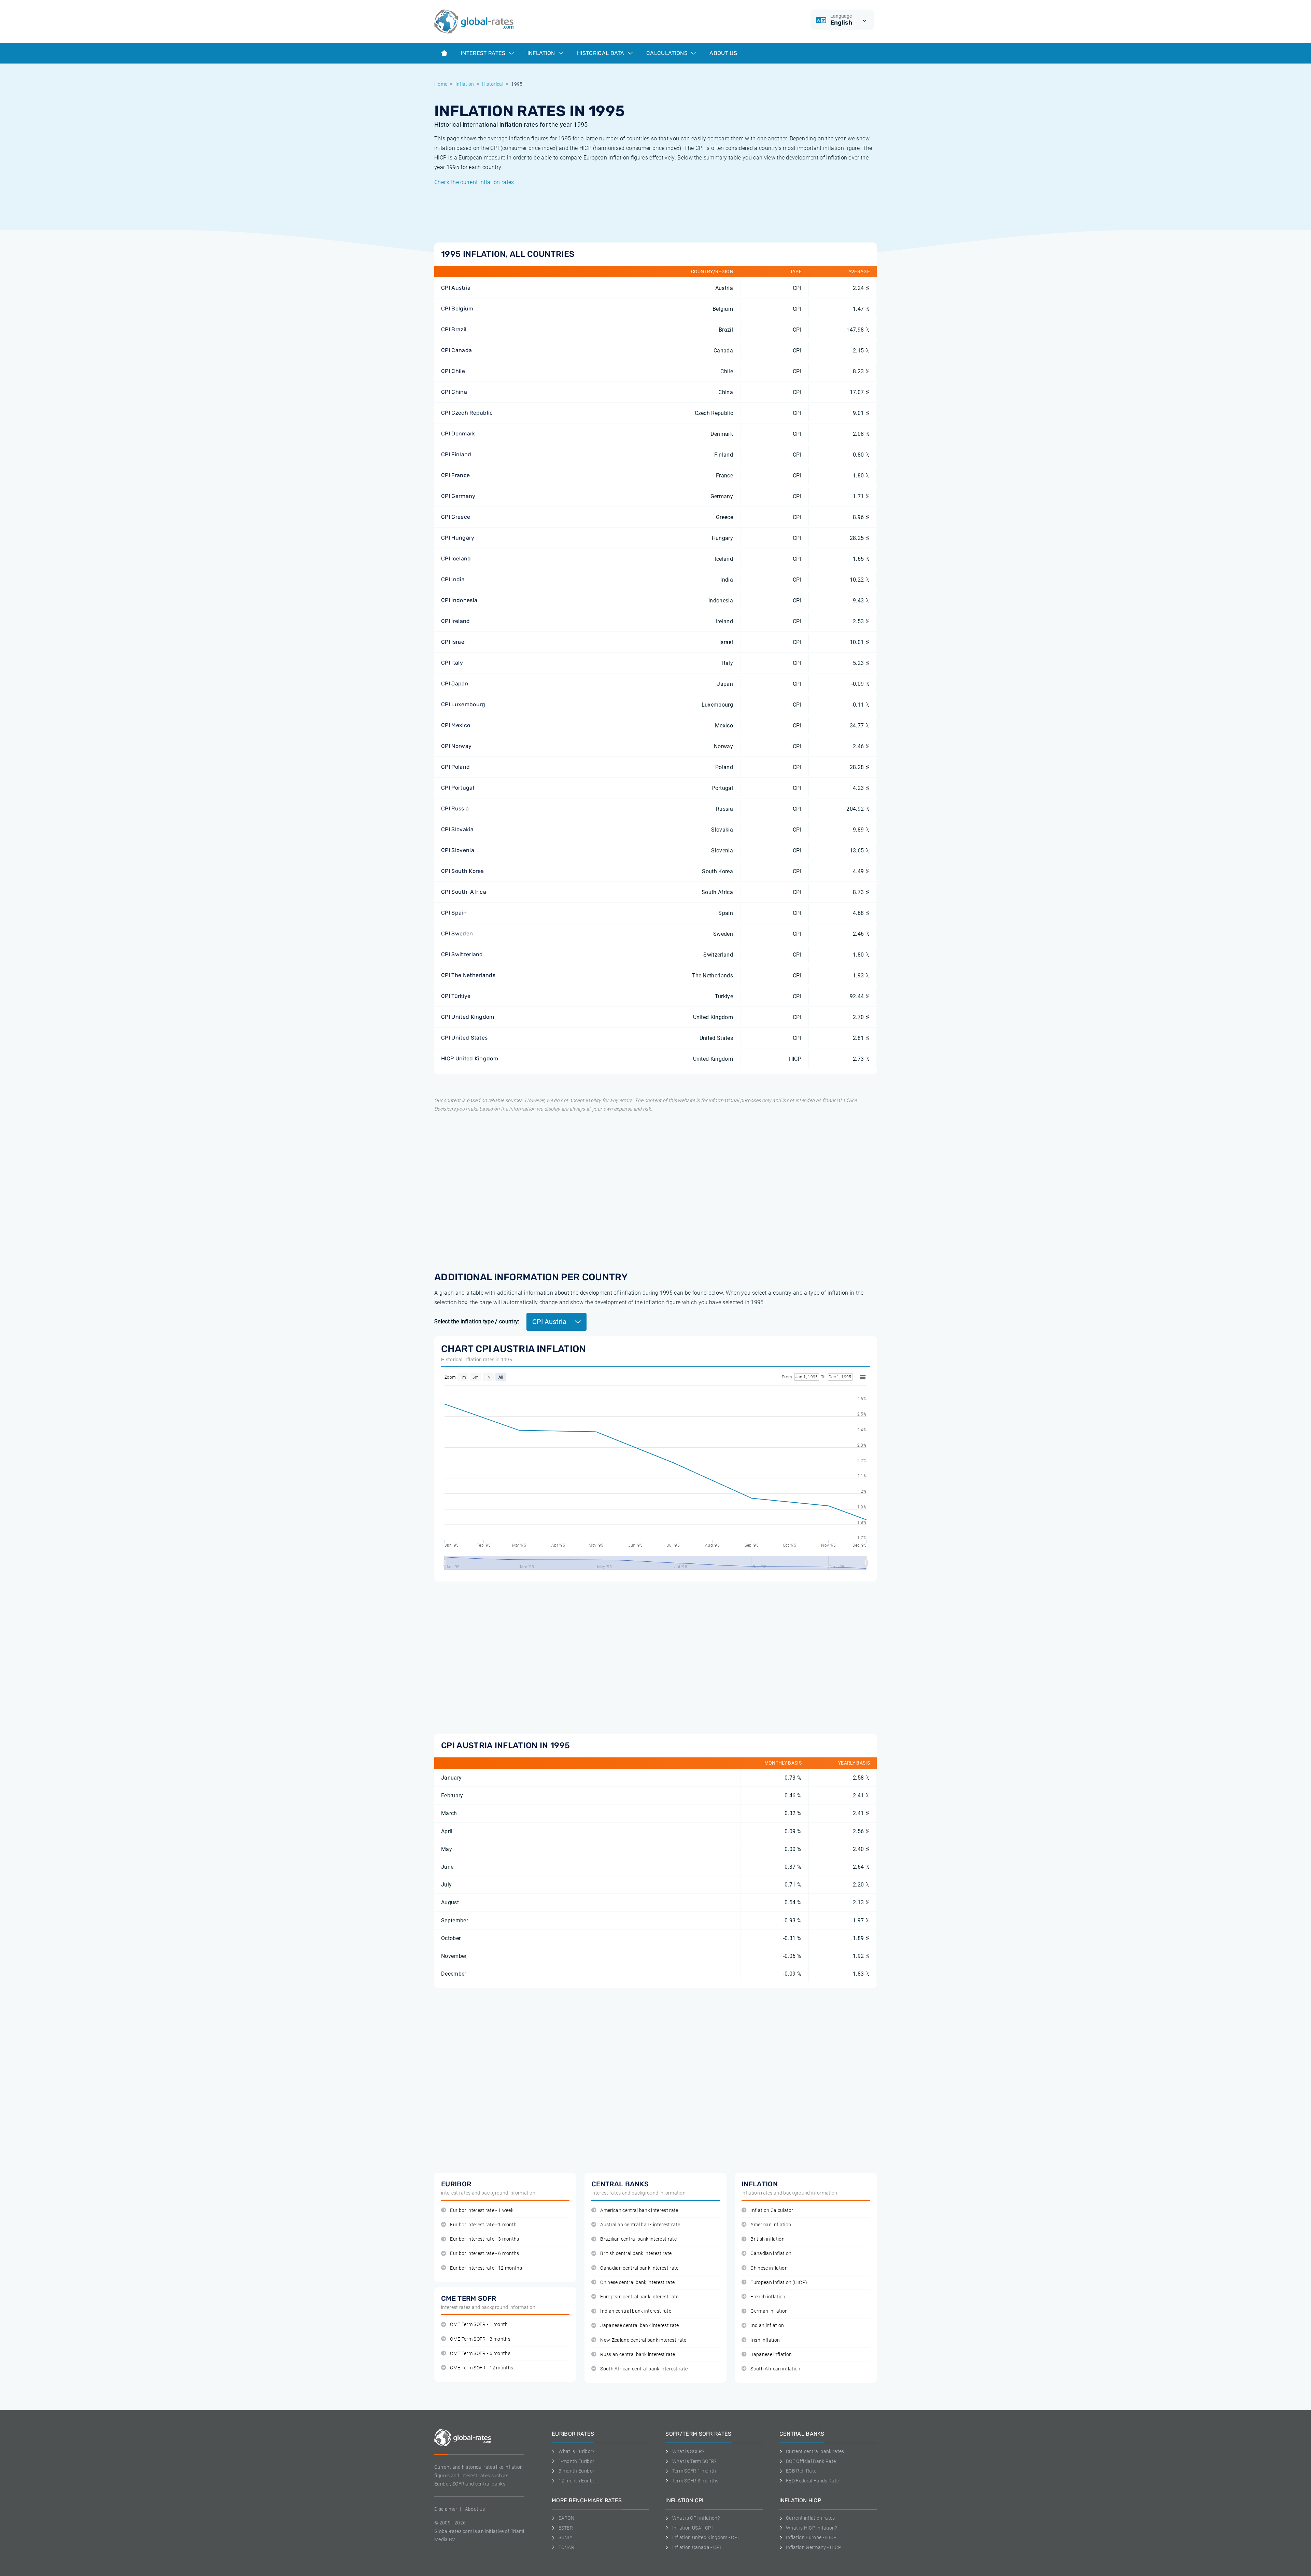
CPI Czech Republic (467, 413)
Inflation (542, 53)
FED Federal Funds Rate (812, 2481)
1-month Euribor (576, 2461)
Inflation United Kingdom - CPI (706, 2537)
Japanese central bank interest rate (639, 2326)
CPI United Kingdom (468, 1017)
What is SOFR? (688, 2451)
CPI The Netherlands (468, 975)
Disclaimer (446, 2509)
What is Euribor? (577, 2451)
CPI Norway (456, 746)
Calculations (668, 53)
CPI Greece (456, 517)
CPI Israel (453, 642)
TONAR (566, 2547)
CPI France (455, 475)
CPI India (453, 579)
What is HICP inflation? (811, 2528)
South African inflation (775, 2369)
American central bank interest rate (639, 2210)
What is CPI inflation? (696, 2518)
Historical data (601, 53)
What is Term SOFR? (694, 2461)
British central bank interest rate (636, 2253)
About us (723, 53)
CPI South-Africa (464, 892)
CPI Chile (453, 371)
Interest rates (484, 53)
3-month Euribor (576, 2471)
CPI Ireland (456, 621)
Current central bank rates (815, 2451)
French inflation (768, 2297)
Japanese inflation (771, 2355)
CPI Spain (454, 913)
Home (441, 84)
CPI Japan (455, 684)
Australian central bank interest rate (640, 2225)
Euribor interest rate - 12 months (486, 2268)
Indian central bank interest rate (636, 2311)
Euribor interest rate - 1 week (482, 2210)
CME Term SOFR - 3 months (480, 2339)
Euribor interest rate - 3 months (484, 2239)
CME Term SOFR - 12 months (482, 2368)
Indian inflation (767, 2326)
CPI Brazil (454, 329)
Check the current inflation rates (474, 182)
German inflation (769, 2311)
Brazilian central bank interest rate (638, 2239)
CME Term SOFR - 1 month (479, 2324)
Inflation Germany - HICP (814, 2547)
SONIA (566, 2537)
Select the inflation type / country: (477, 1321)
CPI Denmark (458, 434)
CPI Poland (455, 767)
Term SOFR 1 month (694, 2471)
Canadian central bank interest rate (639, 2268)
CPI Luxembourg (463, 704)
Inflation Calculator (772, 2210)
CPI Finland (456, 454)
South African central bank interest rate (644, 2369)
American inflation (771, 2225)
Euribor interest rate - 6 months (484, 2253)
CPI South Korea (463, 871)
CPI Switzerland (462, 954)
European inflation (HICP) (779, 2282)
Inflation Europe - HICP (811, 2537)
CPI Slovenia (458, 850)
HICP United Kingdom (470, 1059)
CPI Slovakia (457, 829)
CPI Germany (458, 496)
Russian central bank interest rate (638, 2355)
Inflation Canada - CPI (697, 2547)
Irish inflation (765, 2340)
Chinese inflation (769, 2268)
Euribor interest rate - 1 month (483, 2225)
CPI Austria (456, 288)
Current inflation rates (810, 2518)
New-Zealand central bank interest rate (643, 2340)
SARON (566, 2518)
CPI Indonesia (459, 600)
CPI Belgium (457, 309)
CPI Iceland (456, 559)
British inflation (767, 2239)
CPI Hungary (458, 538)
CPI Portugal (458, 788)
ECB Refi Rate (801, 2471)
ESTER (566, 2528)
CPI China (454, 392)
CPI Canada (456, 350)
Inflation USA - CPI (693, 2528)
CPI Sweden (457, 934)
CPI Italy (452, 663)
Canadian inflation (771, 2253)
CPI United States (464, 1038)
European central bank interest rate (639, 2297)
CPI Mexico (456, 725)
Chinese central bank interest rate (637, 2282)
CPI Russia (455, 809)
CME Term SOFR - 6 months (480, 2354)
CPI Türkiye (456, 996)
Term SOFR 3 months (695, 2481)
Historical (493, 84)
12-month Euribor (578, 2481)
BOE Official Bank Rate (811, 2461)
